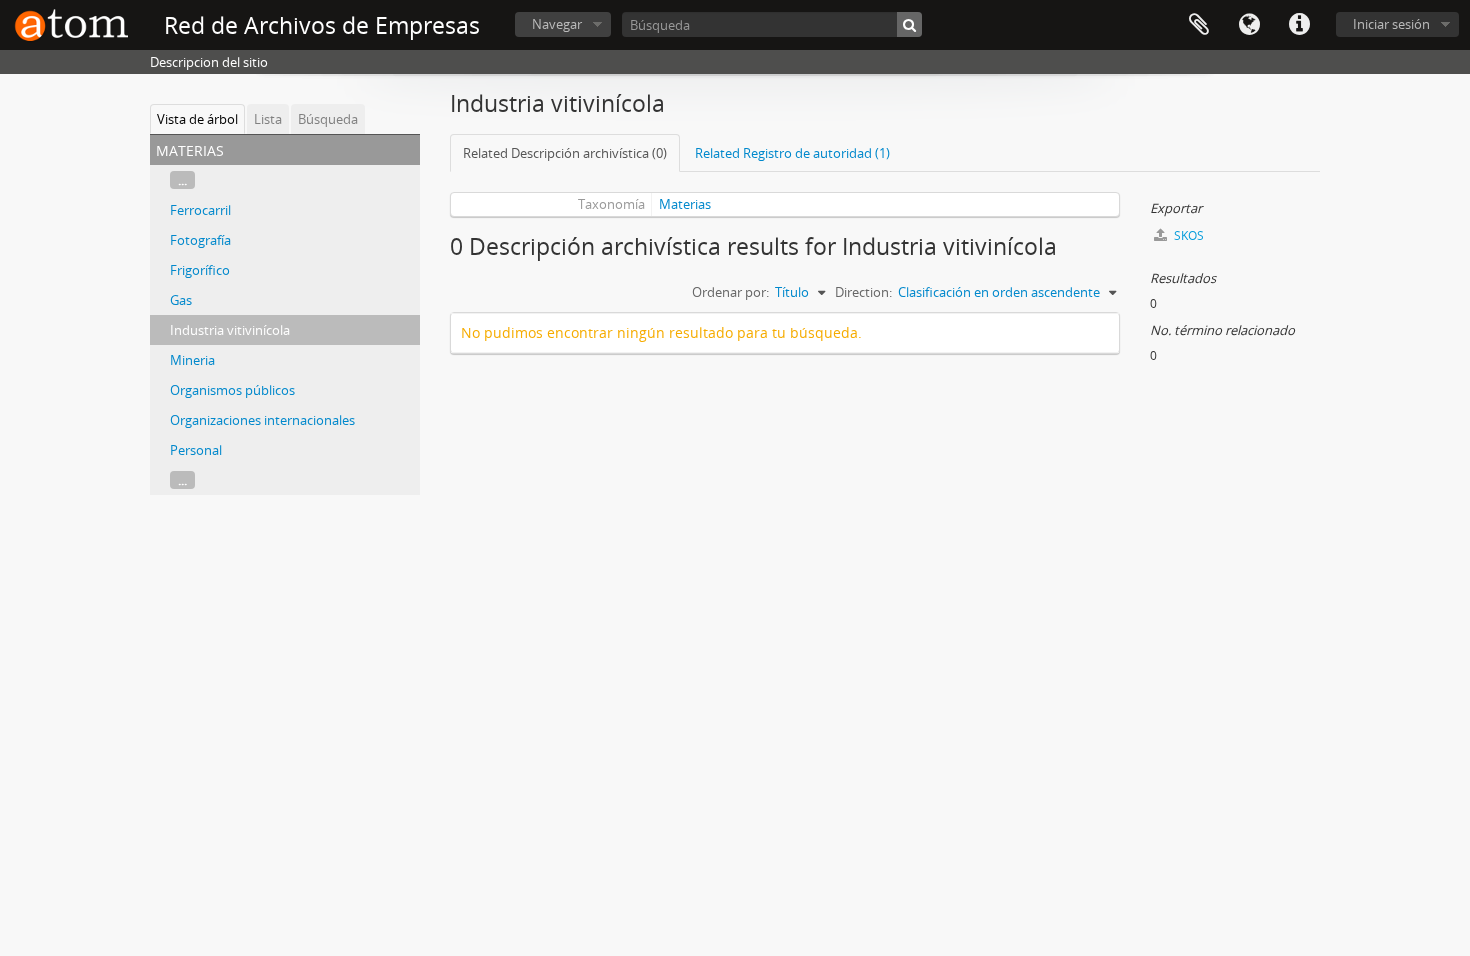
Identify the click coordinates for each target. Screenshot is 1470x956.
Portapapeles (1199, 25)
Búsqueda (328, 119)
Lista (268, 119)
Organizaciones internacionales (262, 420)
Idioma (1249, 25)
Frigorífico (200, 270)
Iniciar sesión (1391, 24)
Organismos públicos (232, 390)
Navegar (557, 24)
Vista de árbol (197, 119)
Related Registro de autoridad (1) (792, 153)
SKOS (1187, 235)
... (182, 180)
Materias (685, 204)
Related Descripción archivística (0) (565, 153)
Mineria (192, 360)
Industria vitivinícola (230, 330)
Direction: (863, 292)
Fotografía (200, 240)
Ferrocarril (200, 210)
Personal (196, 450)
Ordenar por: (730, 292)
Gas (181, 300)
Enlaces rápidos (1299, 25)
